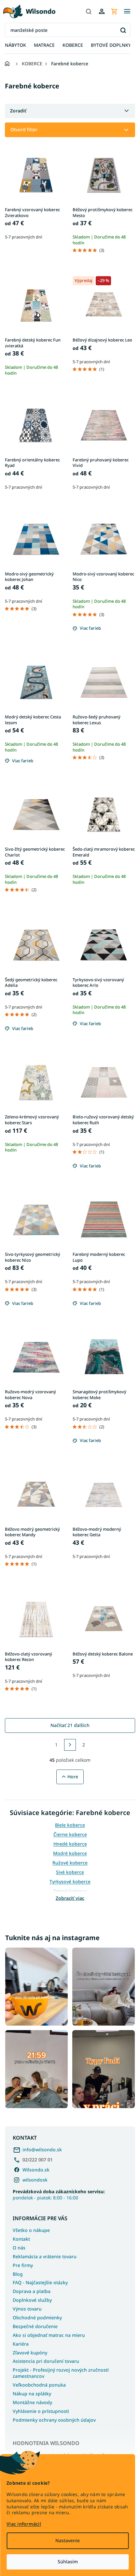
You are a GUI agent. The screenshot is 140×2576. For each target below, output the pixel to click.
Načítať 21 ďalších (70, 1725)
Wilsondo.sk (36, 2170)
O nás (19, 2248)
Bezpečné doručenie (35, 2326)
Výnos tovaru (27, 2309)
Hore (73, 1777)
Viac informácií (24, 2524)
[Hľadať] (89, 11)
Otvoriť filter (24, 129)
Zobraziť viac (70, 1898)
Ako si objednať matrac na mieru (49, 2335)
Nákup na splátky (32, 2394)
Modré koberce (70, 1853)
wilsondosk (35, 2180)
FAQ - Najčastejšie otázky (40, 2282)
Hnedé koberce (70, 1844)
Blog (18, 2274)
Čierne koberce (70, 1834)
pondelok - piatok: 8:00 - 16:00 (59, 2195)
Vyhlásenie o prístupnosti (41, 2411)
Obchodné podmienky (37, 2318)
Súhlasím (68, 2562)
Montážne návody (32, 2402)
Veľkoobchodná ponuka (39, 2385)
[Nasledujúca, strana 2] (70, 1745)
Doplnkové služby (32, 2300)
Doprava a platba (32, 2291)
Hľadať (123, 30)
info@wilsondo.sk (42, 2150)
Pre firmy (23, 2265)
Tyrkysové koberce (70, 1881)
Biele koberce (70, 1825)
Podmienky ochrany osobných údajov (54, 2420)
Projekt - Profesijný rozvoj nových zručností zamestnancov (61, 2373)
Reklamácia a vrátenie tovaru (45, 2256)
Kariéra (21, 2344)
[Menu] (127, 11)
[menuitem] (15, 45)
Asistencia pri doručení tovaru (46, 2361)
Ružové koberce (70, 1863)
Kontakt (21, 2239)
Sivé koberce (70, 1872)
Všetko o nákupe (31, 2230)
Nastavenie (68, 2540)
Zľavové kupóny (30, 2353)
